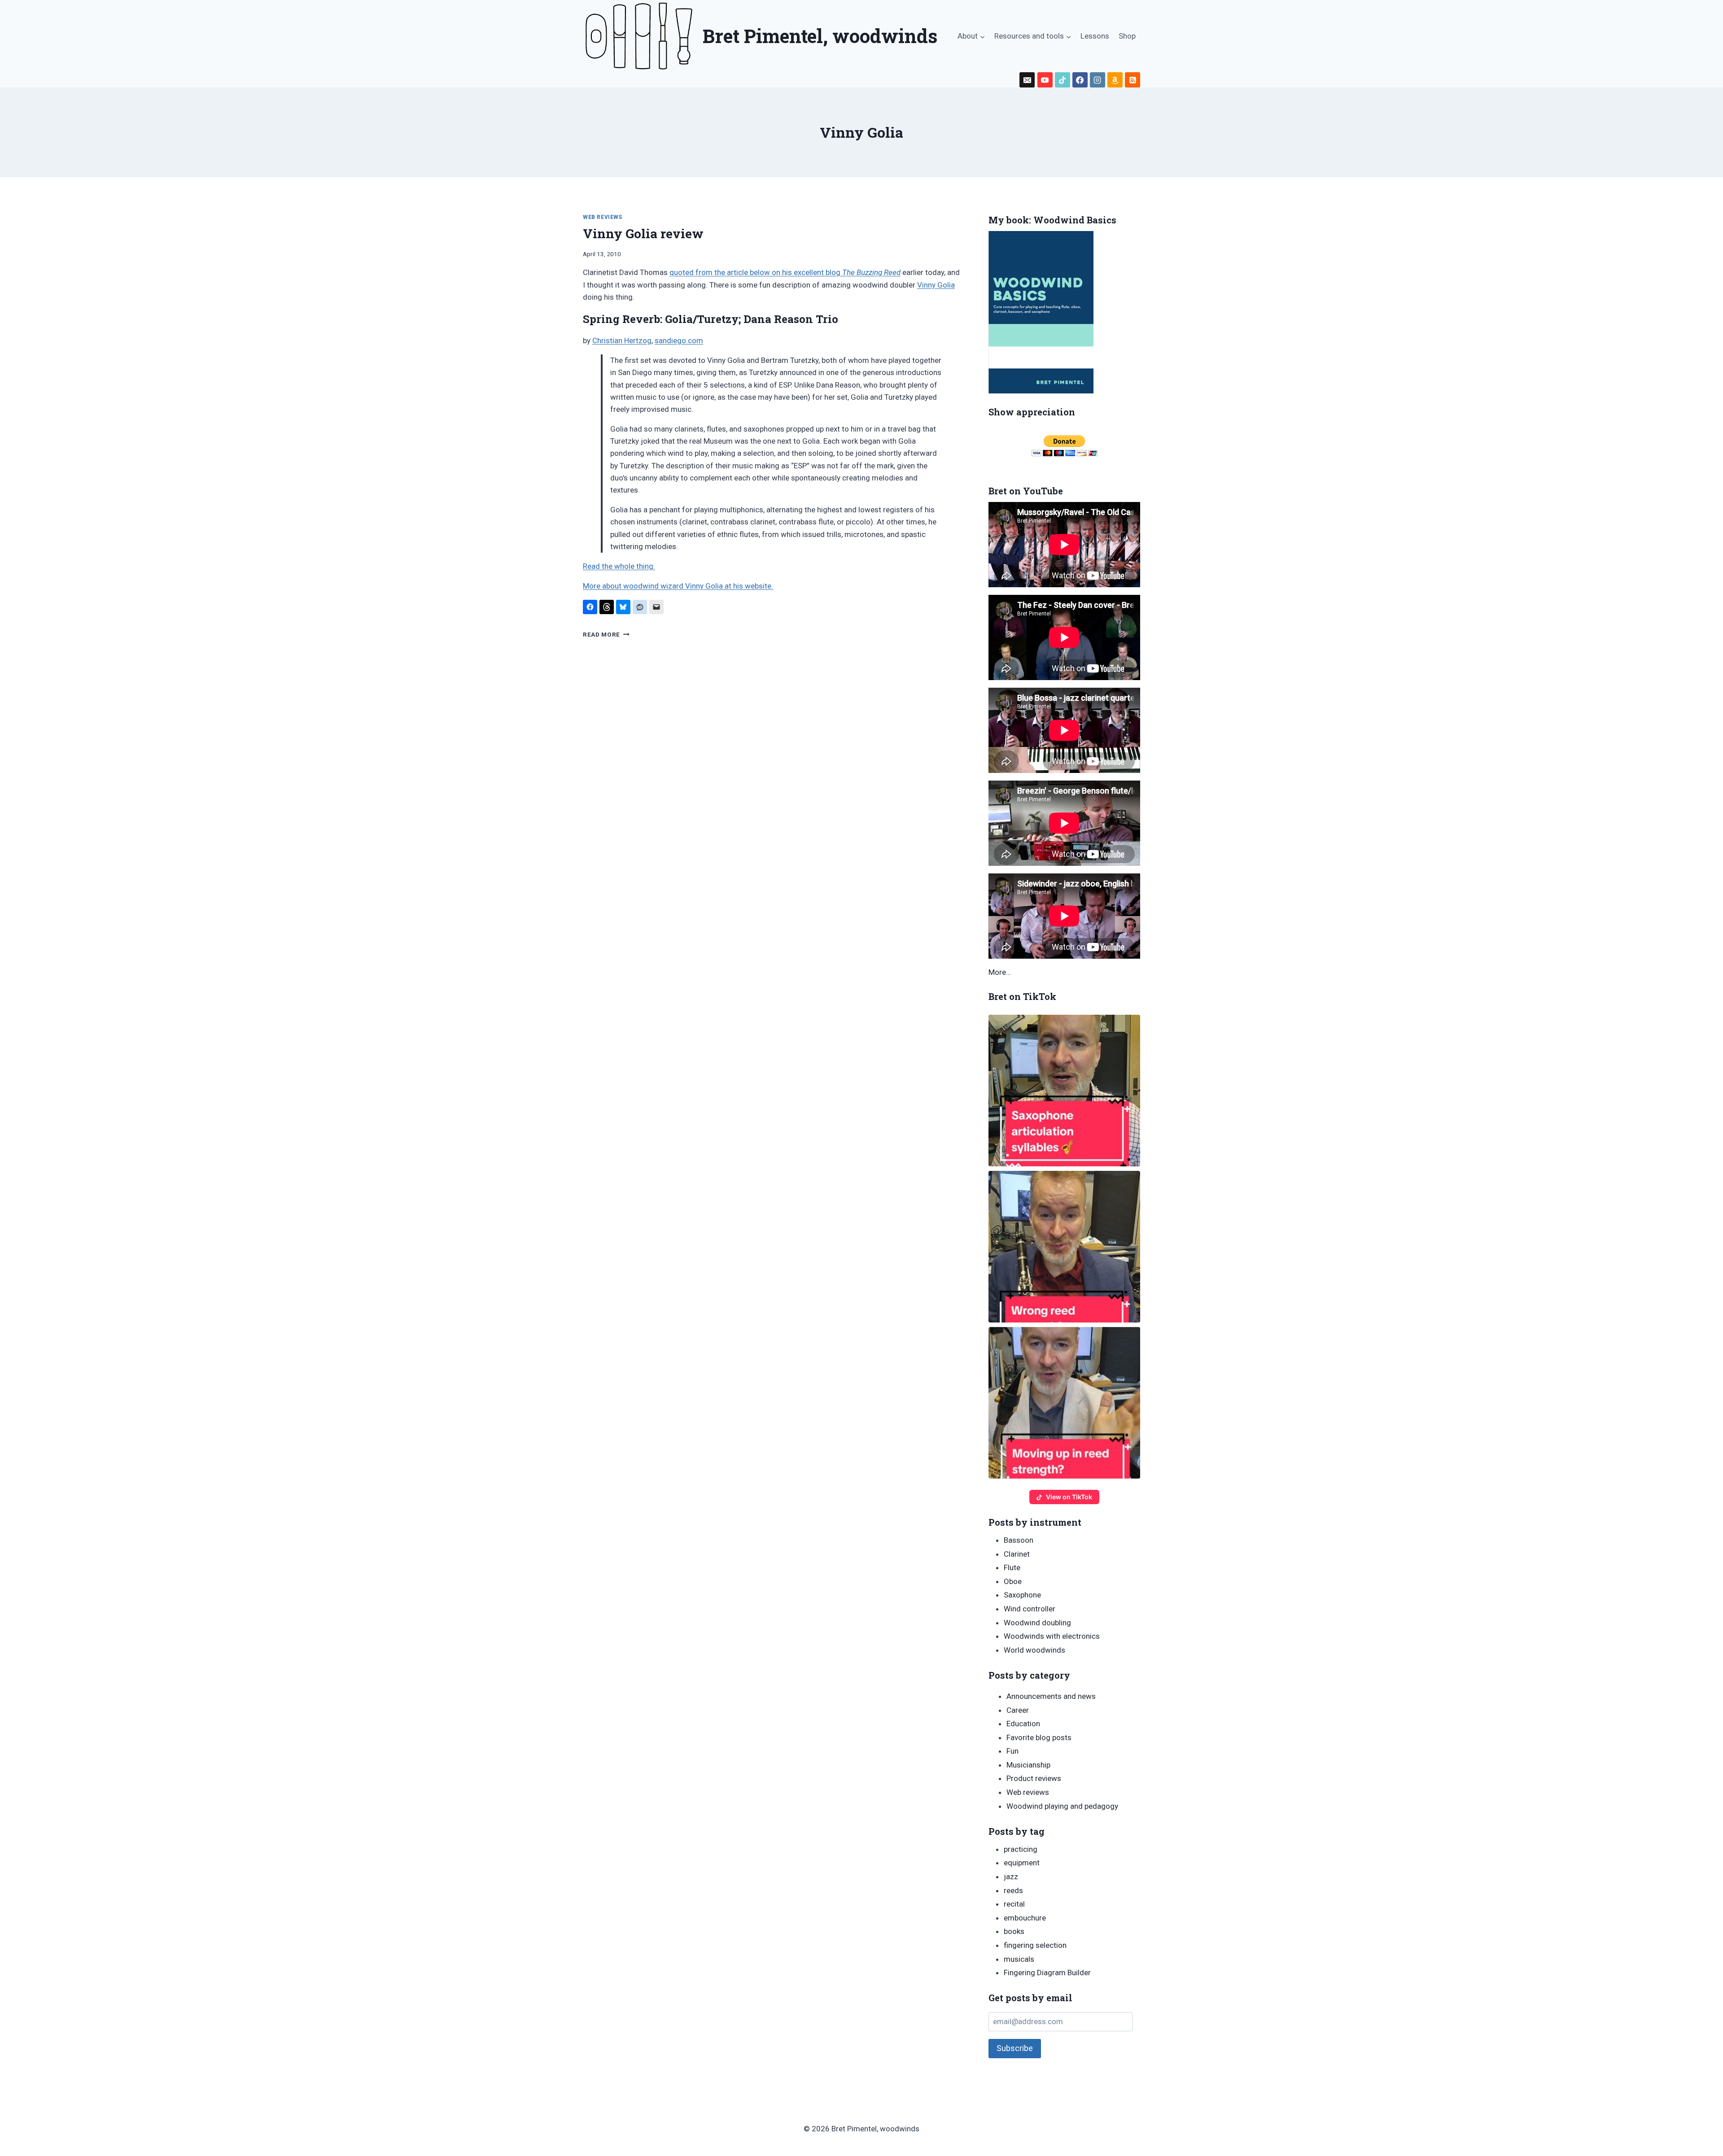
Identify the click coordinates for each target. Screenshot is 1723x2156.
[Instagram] (1098, 80)
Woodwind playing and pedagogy (1062, 1806)
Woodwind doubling (1037, 1623)
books (1014, 1931)
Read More (606, 634)
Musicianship (1028, 1765)
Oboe (1013, 1581)
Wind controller (1030, 1609)
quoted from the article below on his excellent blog (785, 272)
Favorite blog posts (1039, 1737)
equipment (1022, 1863)
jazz (1011, 1877)
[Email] (1027, 80)
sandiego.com (679, 340)
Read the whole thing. (619, 566)
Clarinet (1017, 1554)
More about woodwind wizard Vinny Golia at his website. (678, 586)
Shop (1127, 36)
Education (1023, 1724)
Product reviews (1034, 1778)
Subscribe (1015, 2048)
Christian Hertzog (622, 340)
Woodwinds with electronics (1052, 1636)
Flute (1012, 1567)
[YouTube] (1045, 80)
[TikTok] (1063, 80)
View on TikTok (1069, 1497)
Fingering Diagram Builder (1047, 1973)
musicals (1019, 1959)
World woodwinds (1034, 1650)
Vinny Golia (936, 285)
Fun (1012, 1751)
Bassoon (1019, 1540)
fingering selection (1035, 1945)
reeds (1013, 1890)
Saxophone (1022, 1595)
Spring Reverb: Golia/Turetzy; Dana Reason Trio (711, 319)
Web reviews (603, 217)
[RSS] (1133, 80)
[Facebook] (1080, 80)
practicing (1021, 1849)
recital (1014, 1904)
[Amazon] (1115, 80)
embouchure (1025, 1918)
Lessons (1095, 36)
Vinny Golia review (643, 233)
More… (1000, 972)
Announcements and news (1051, 1696)
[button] (1064, 1091)
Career (1018, 1710)
